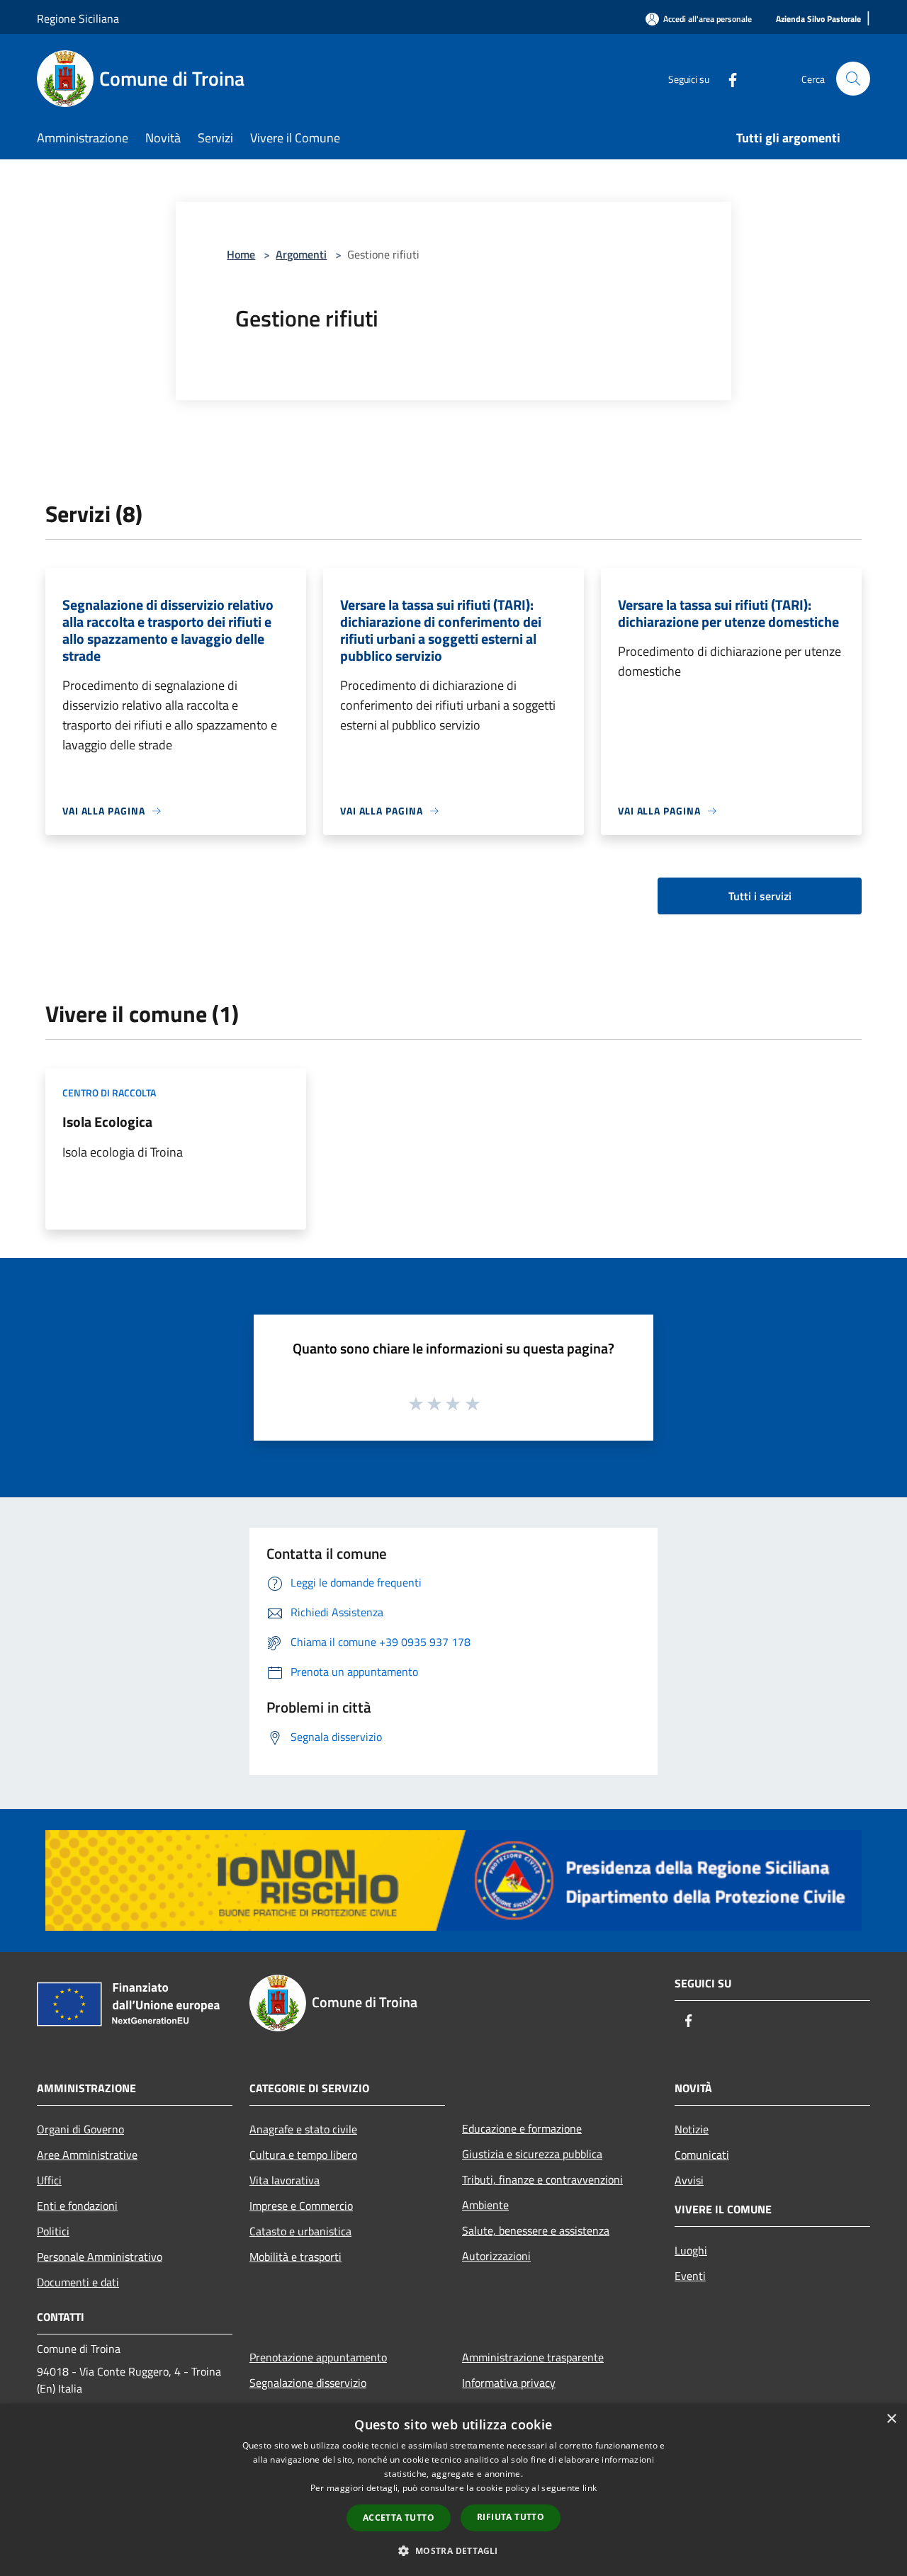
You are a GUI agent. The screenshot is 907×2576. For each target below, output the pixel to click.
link (590, 2488)
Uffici (49, 2180)
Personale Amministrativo (100, 2257)
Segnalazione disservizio (308, 2383)
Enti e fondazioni (77, 2206)
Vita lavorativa (285, 2180)
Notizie (692, 2129)
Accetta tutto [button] (399, 2518)
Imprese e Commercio (301, 2206)
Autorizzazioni (496, 2256)
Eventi (690, 2276)
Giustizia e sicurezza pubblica (532, 2154)
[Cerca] (853, 79)
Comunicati (702, 2155)
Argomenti (301, 254)
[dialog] (453, 2490)
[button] (453, 2551)
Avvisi (689, 2180)
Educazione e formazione (522, 2128)
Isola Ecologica (107, 1122)
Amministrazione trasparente (533, 2357)
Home (241, 254)
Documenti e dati (78, 2282)
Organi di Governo (80, 2129)
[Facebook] (727, 78)
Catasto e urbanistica (300, 2231)
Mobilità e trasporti (295, 2257)
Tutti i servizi (760, 896)
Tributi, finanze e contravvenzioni (542, 2179)
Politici (53, 2231)
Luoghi (691, 2250)
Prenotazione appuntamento (318, 2357)
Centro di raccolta (109, 1093)
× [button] (891, 2419)
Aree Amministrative (87, 2155)
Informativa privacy (509, 2383)
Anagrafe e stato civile (303, 2129)
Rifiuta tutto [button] (511, 2517)
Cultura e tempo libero (303, 2155)
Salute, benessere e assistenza (536, 2230)
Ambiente (485, 2205)
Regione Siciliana (78, 18)
